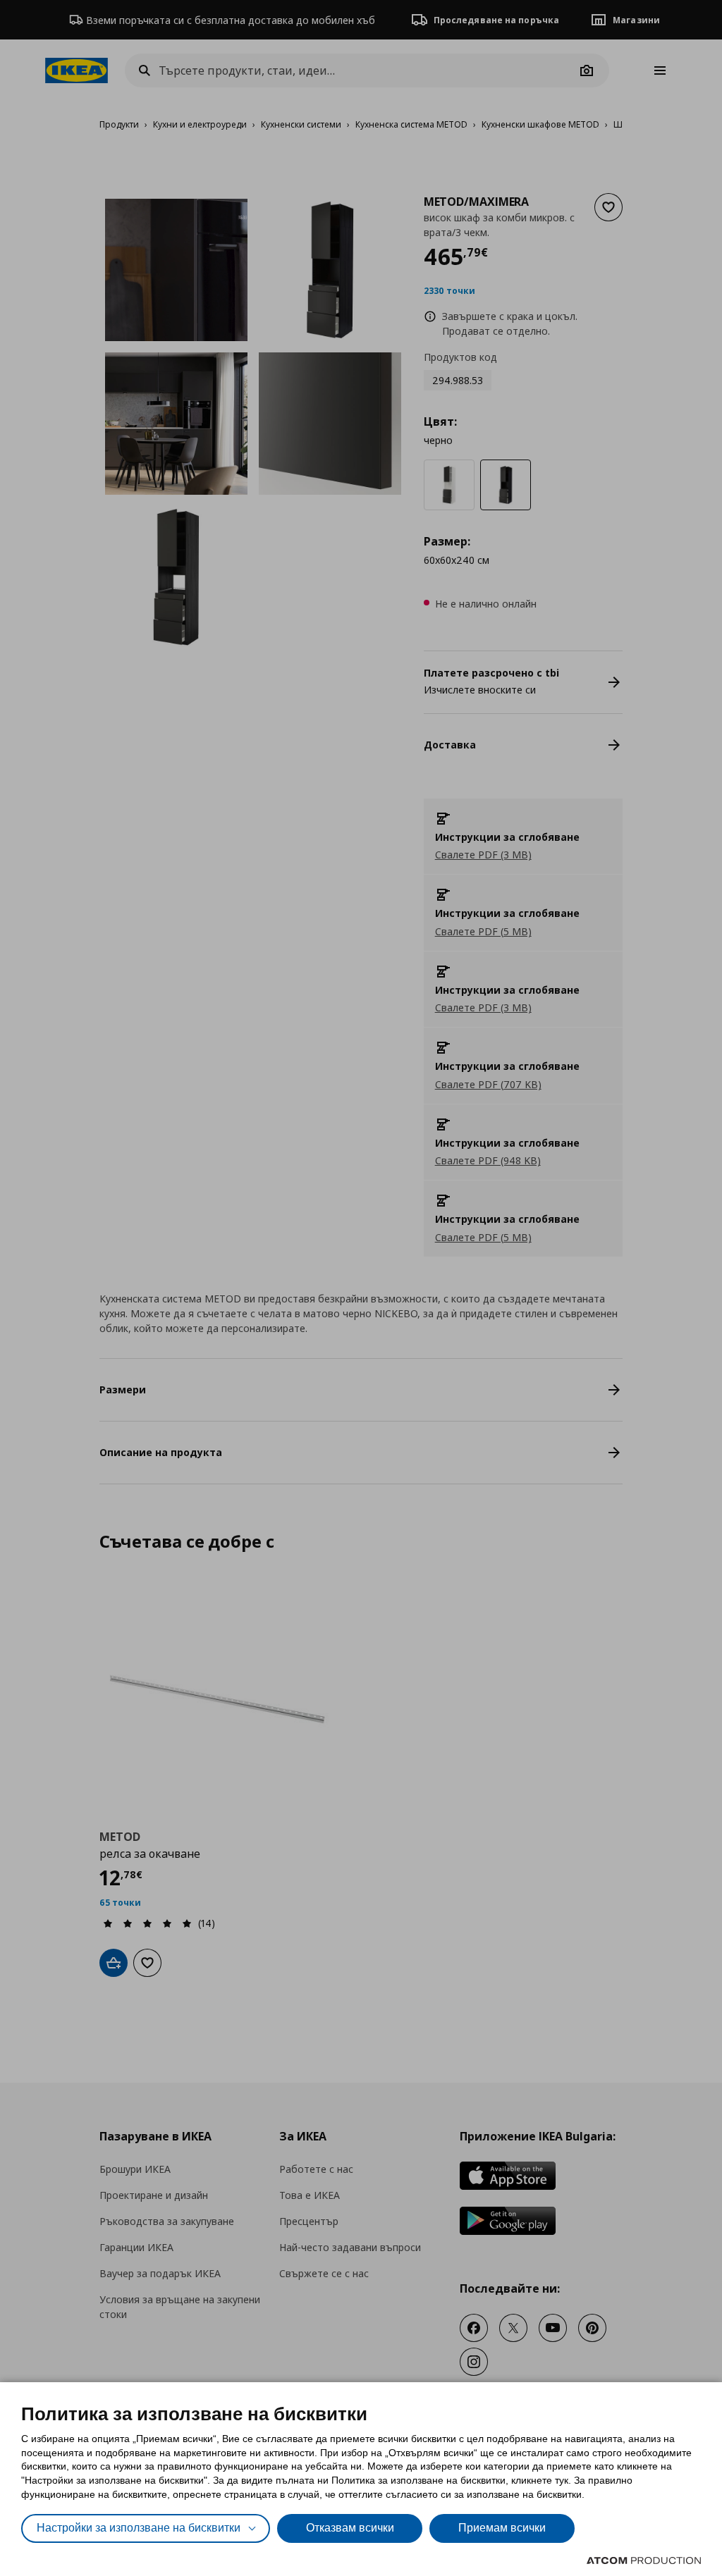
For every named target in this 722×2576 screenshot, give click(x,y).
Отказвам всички (350, 2528)
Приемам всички (502, 2528)
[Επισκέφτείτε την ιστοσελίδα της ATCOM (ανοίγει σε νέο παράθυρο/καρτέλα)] (644, 2560)
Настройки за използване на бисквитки (139, 2528)
